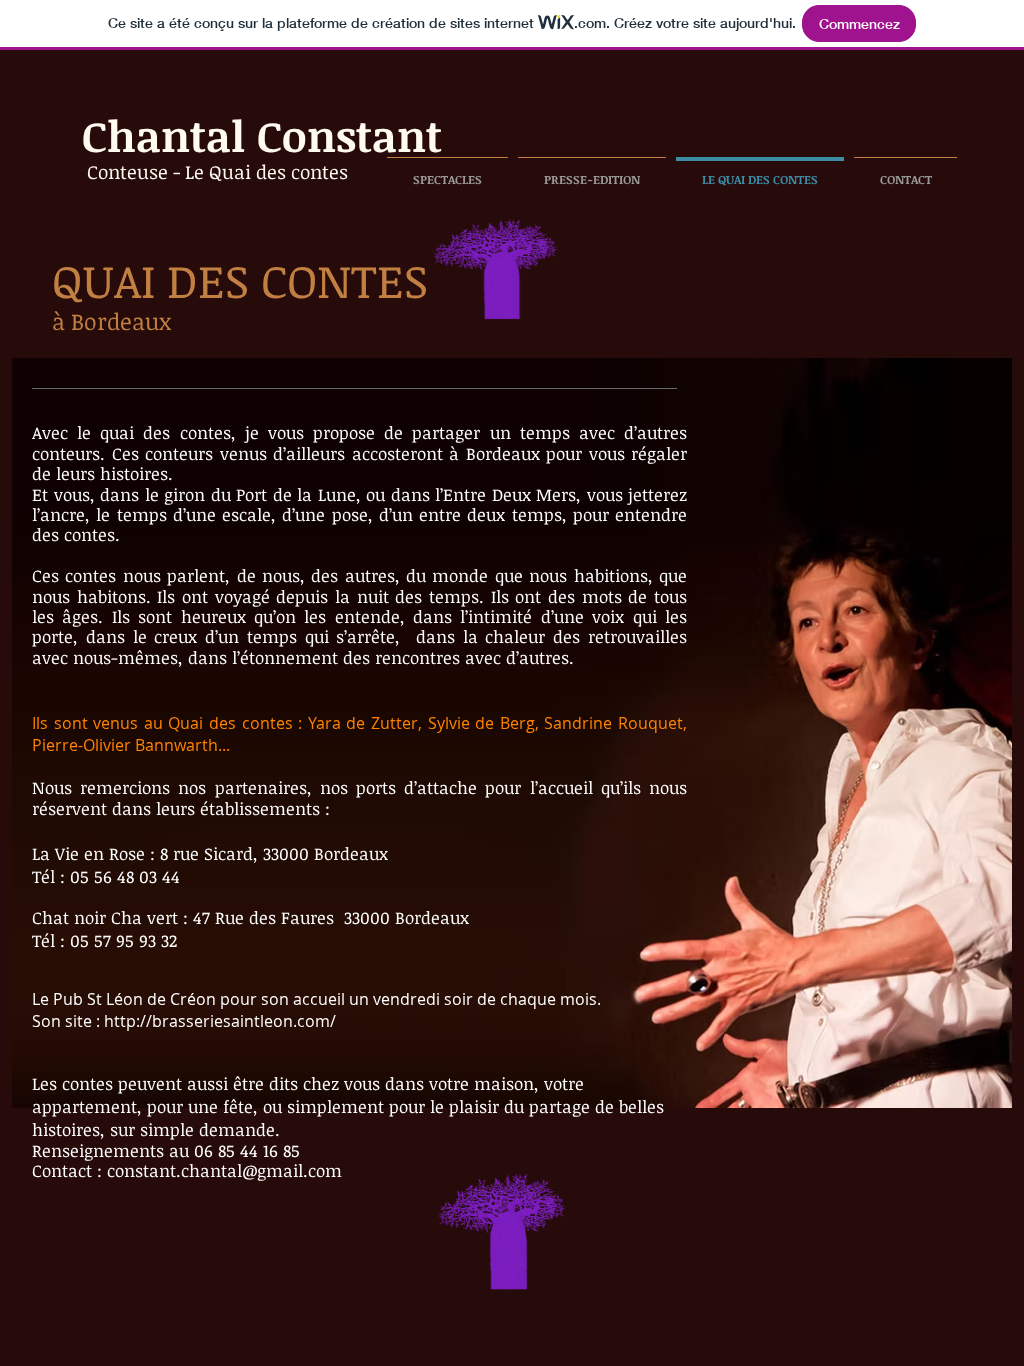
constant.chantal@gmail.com (224, 1170)
